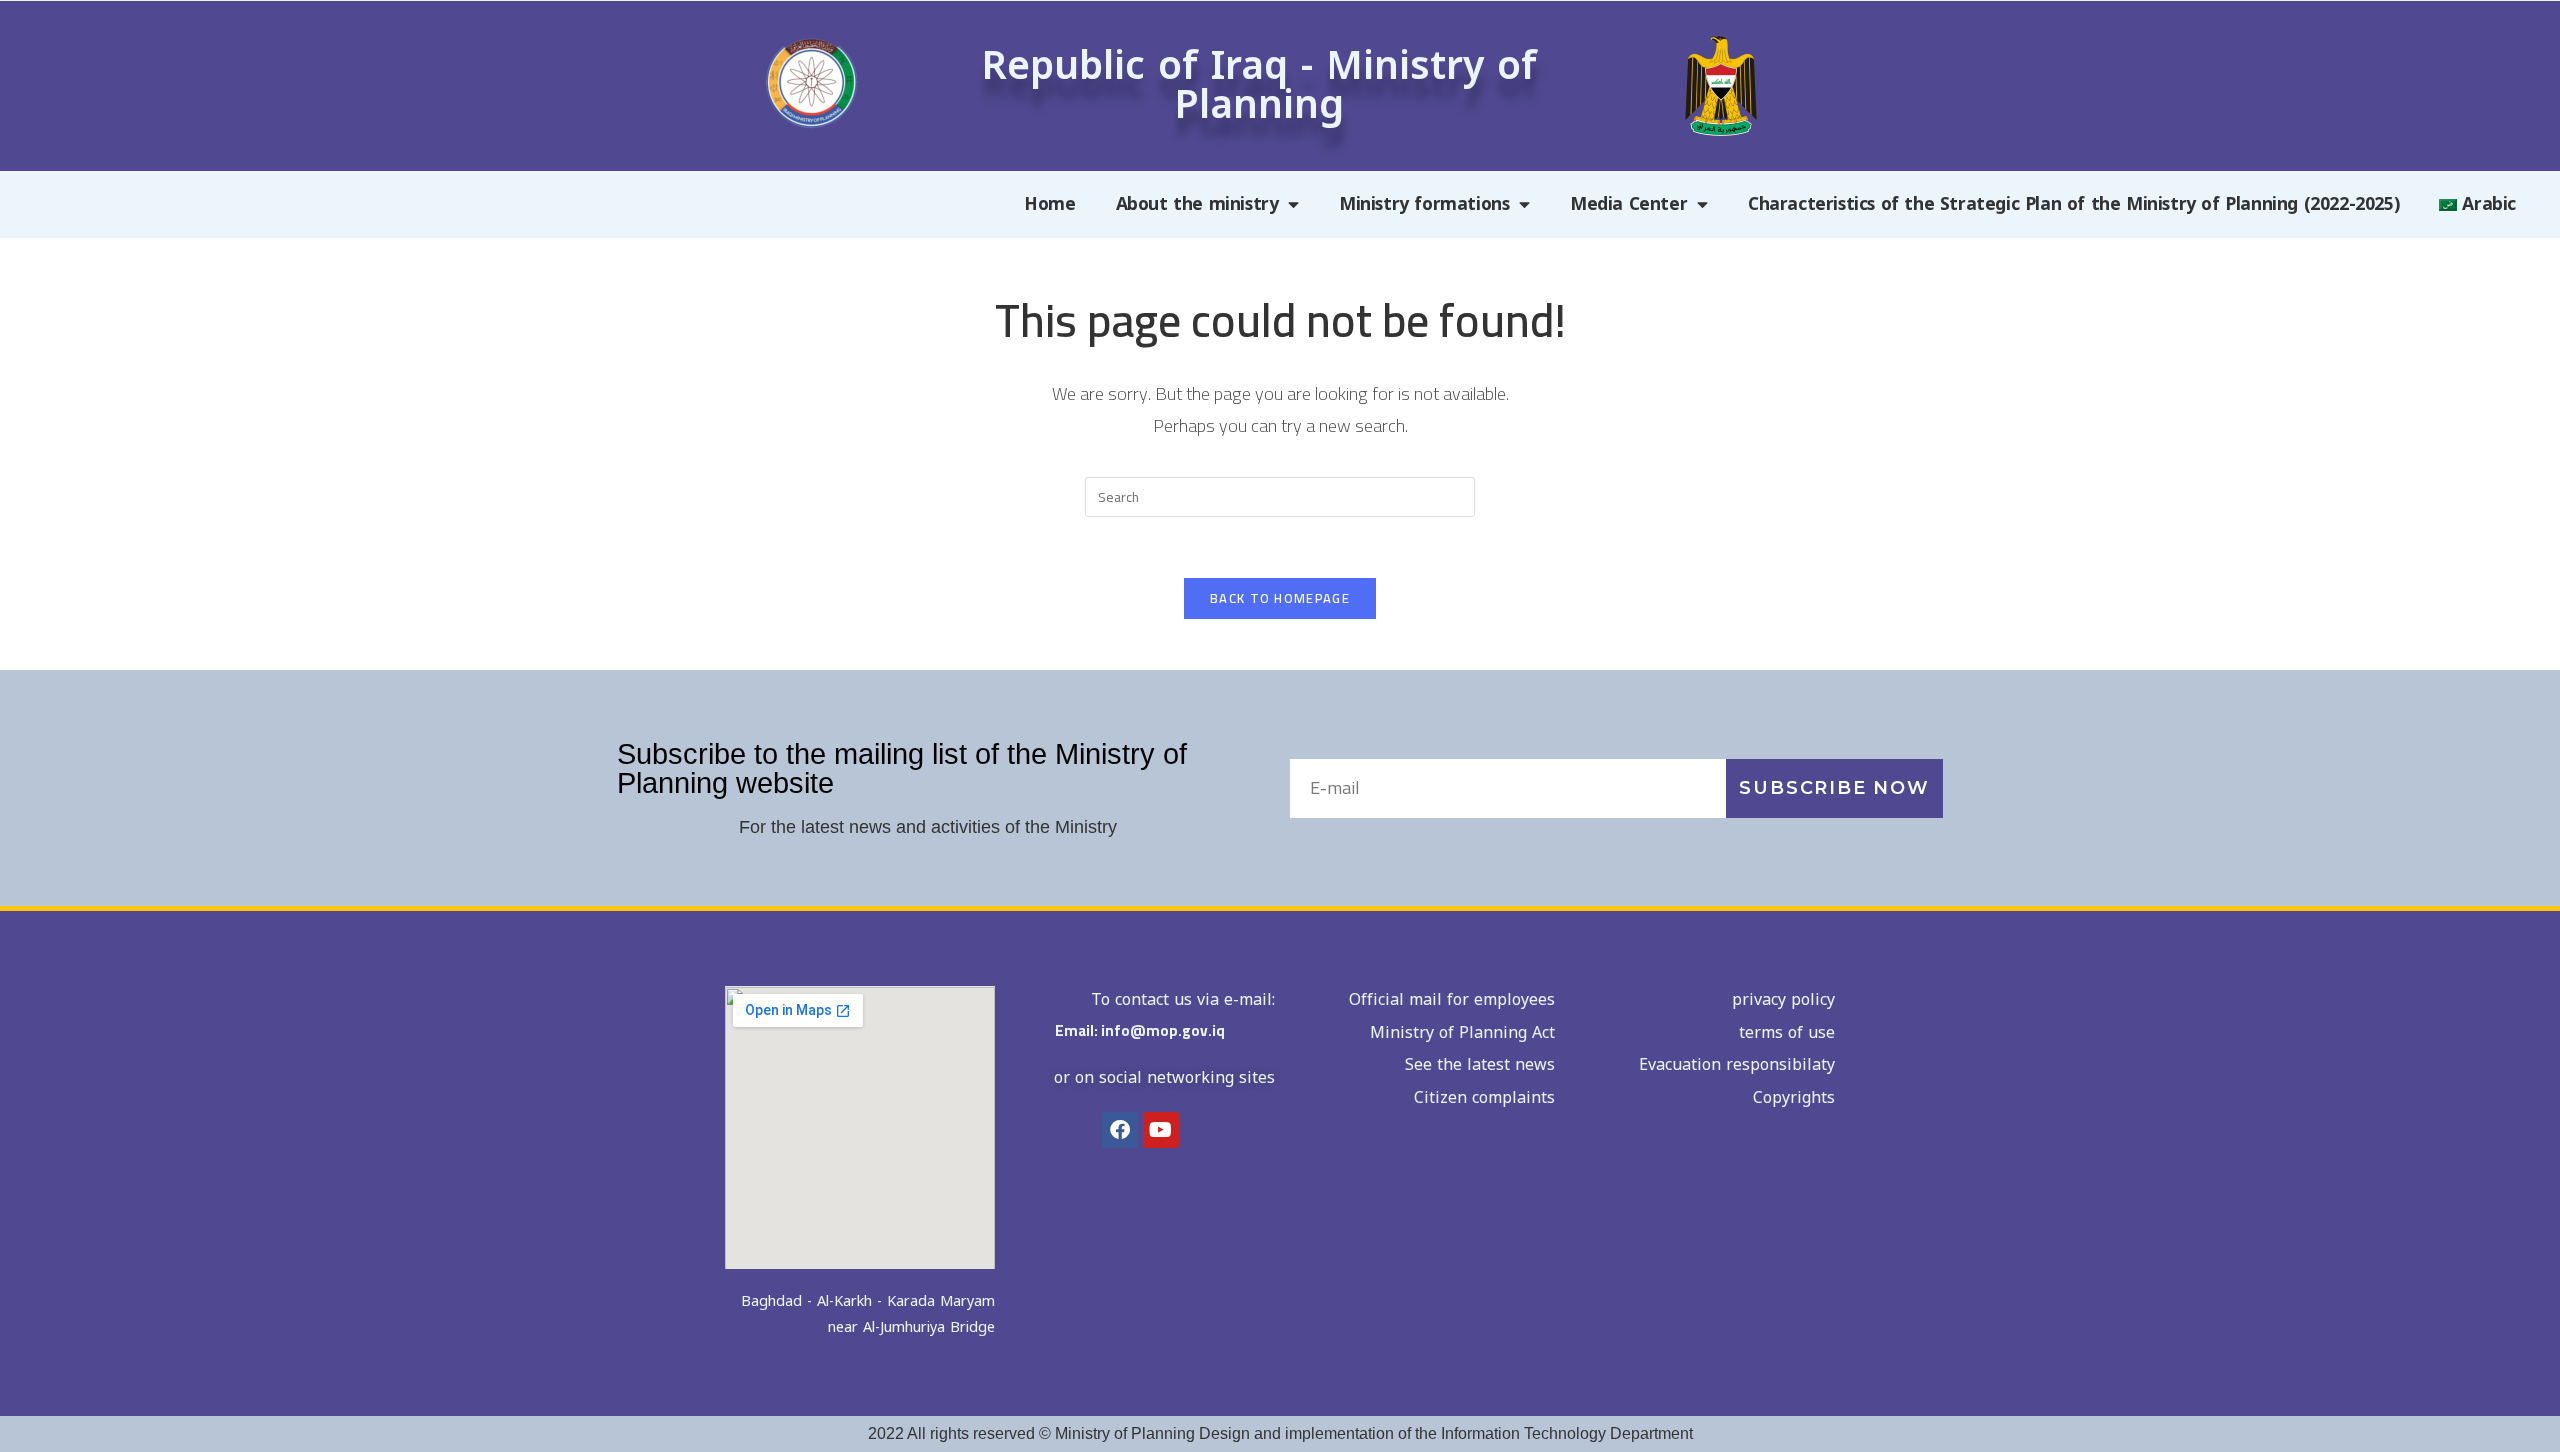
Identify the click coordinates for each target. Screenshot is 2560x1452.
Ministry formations (1424, 204)
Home (1049, 204)
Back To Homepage (1280, 598)
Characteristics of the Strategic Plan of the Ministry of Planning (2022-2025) (2073, 204)
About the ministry (1197, 204)
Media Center (1628, 204)
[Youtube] (1161, 1130)
